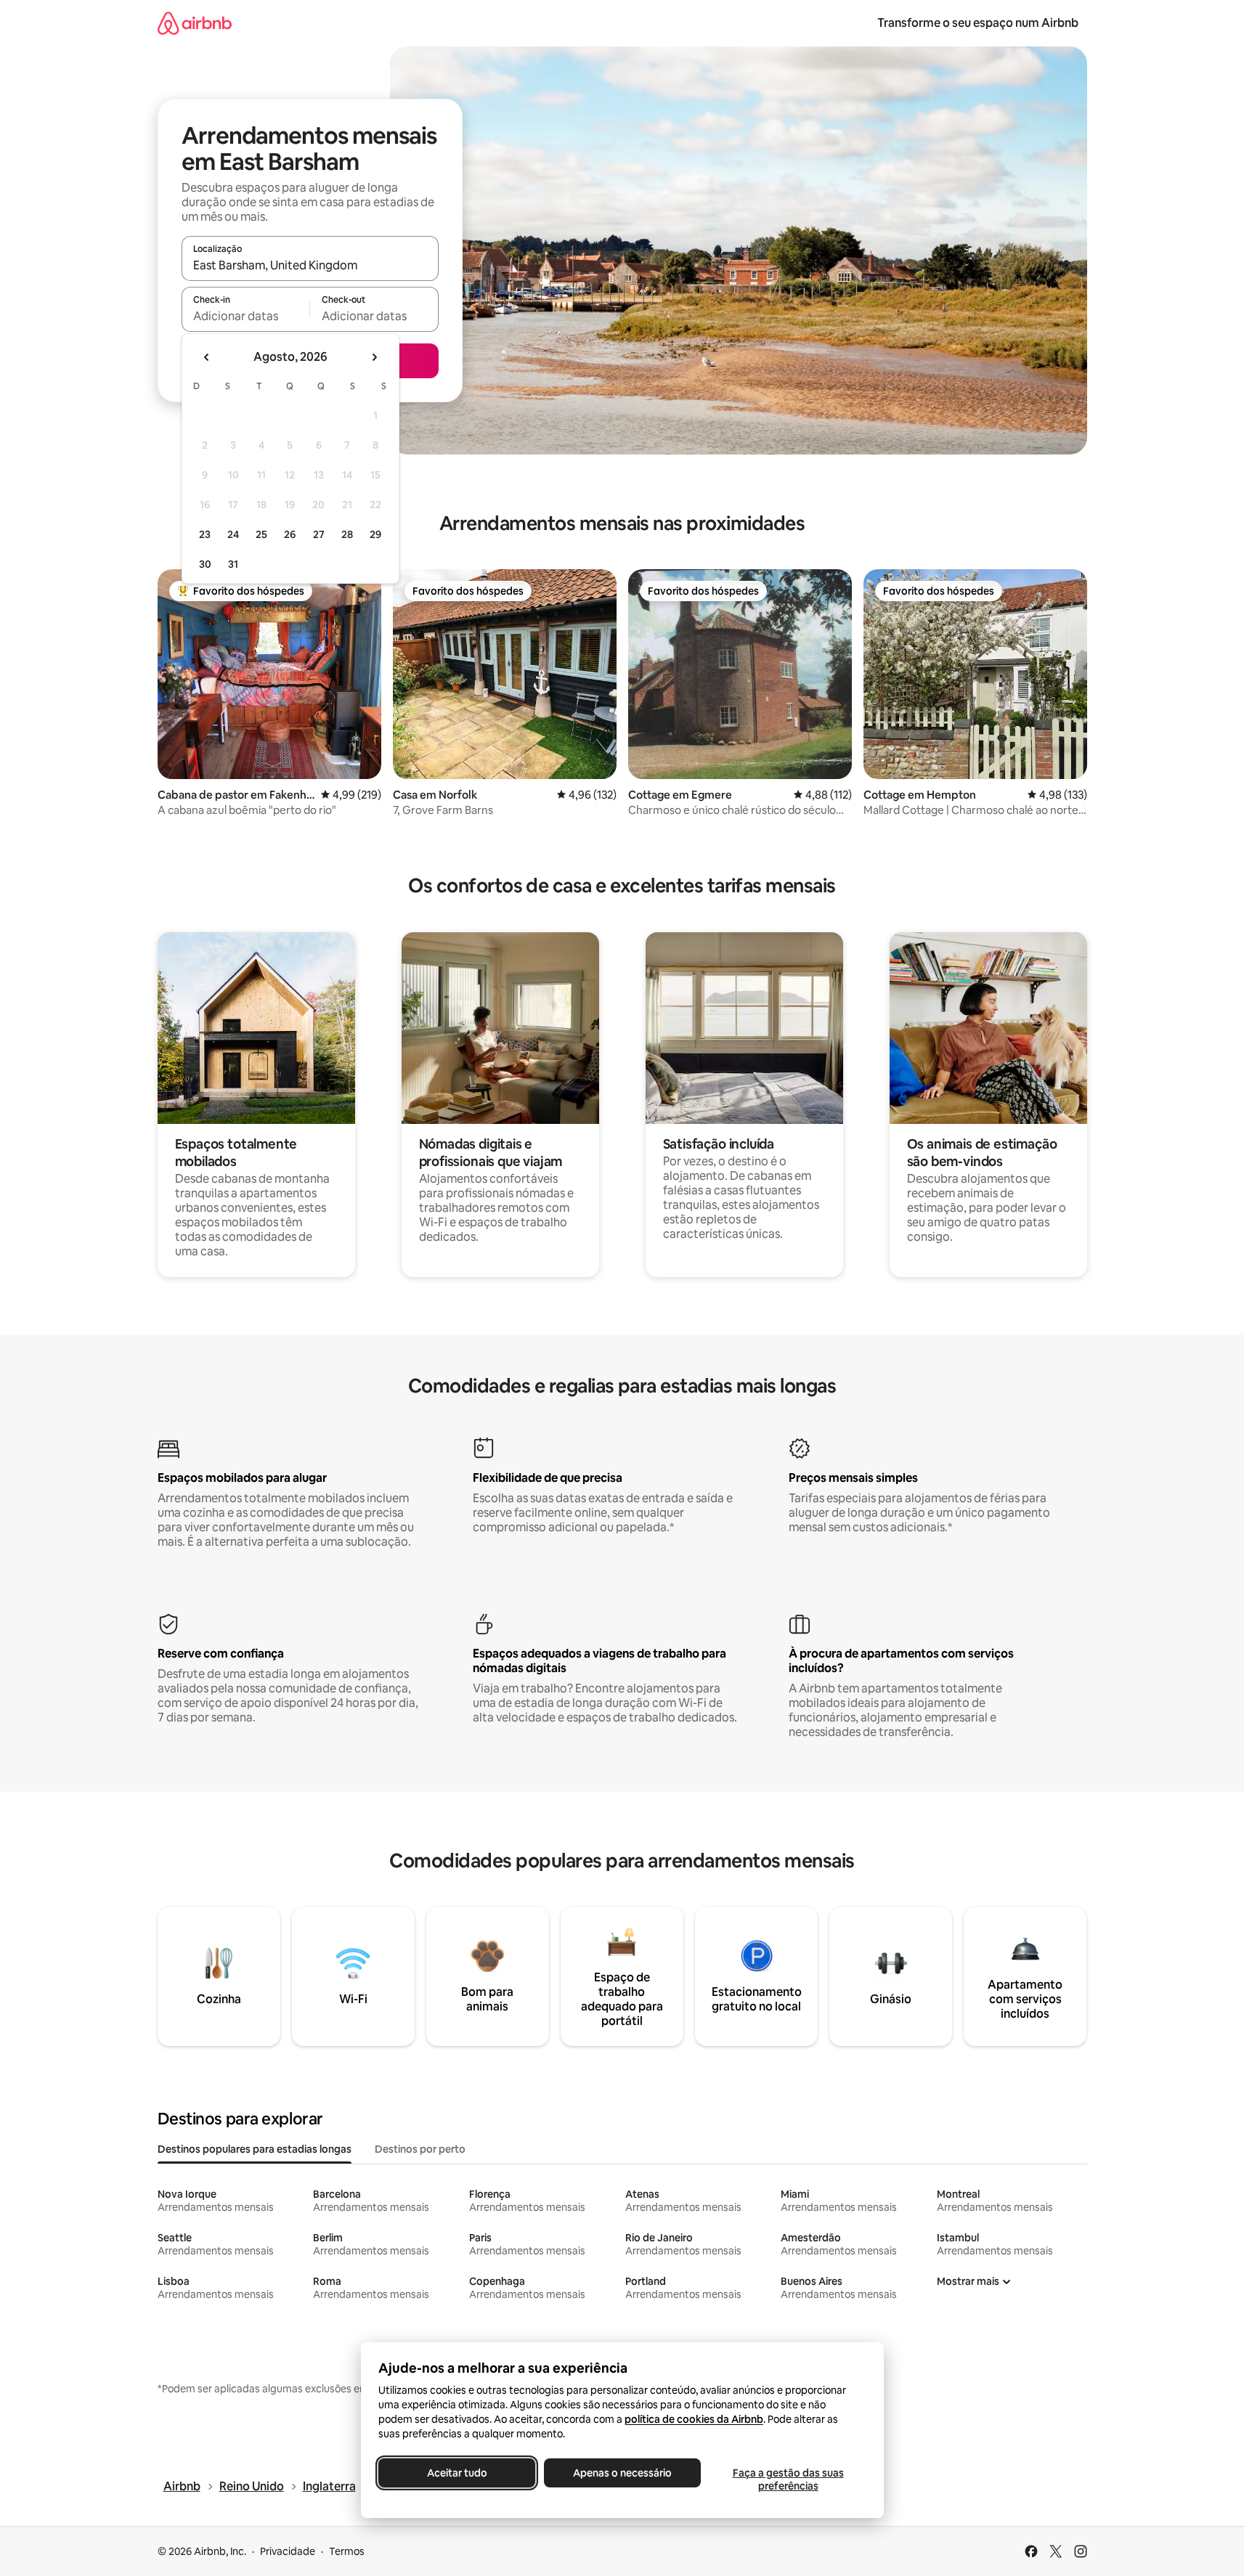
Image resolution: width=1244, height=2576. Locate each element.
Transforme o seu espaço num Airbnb (978, 23)
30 (205, 564)
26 (290, 534)
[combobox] (310, 265)
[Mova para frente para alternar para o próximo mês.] (374, 357)
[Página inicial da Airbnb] (195, 23)
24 (233, 534)
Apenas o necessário (622, 2473)
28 (347, 534)
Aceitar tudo (456, 2473)
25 (261, 534)
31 (233, 564)
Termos (347, 2551)
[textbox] (246, 316)
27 (319, 534)
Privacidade (288, 2551)
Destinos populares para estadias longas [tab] (255, 2149)
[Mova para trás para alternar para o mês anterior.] (207, 357)
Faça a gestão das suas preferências (788, 2479)
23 (205, 534)
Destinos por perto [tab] (420, 2149)
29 (375, 534)
